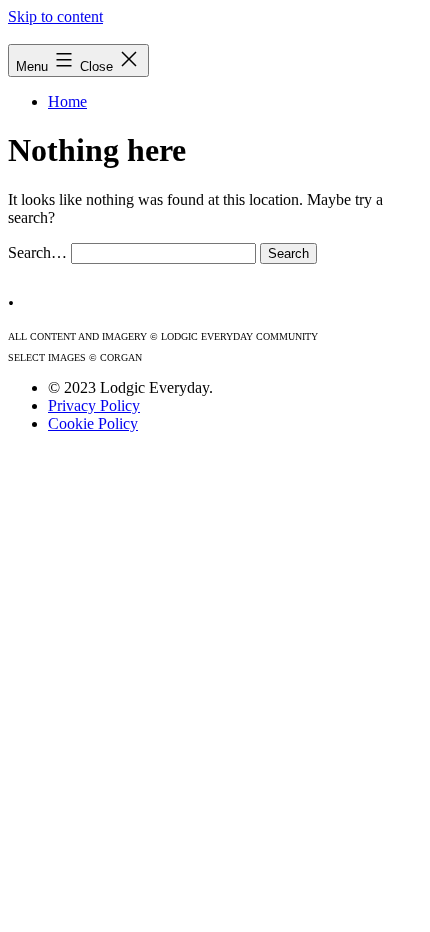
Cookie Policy (93, 423)
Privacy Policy (94, 405)
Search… (37, 252)
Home (67, 101)
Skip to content (55, 16)
